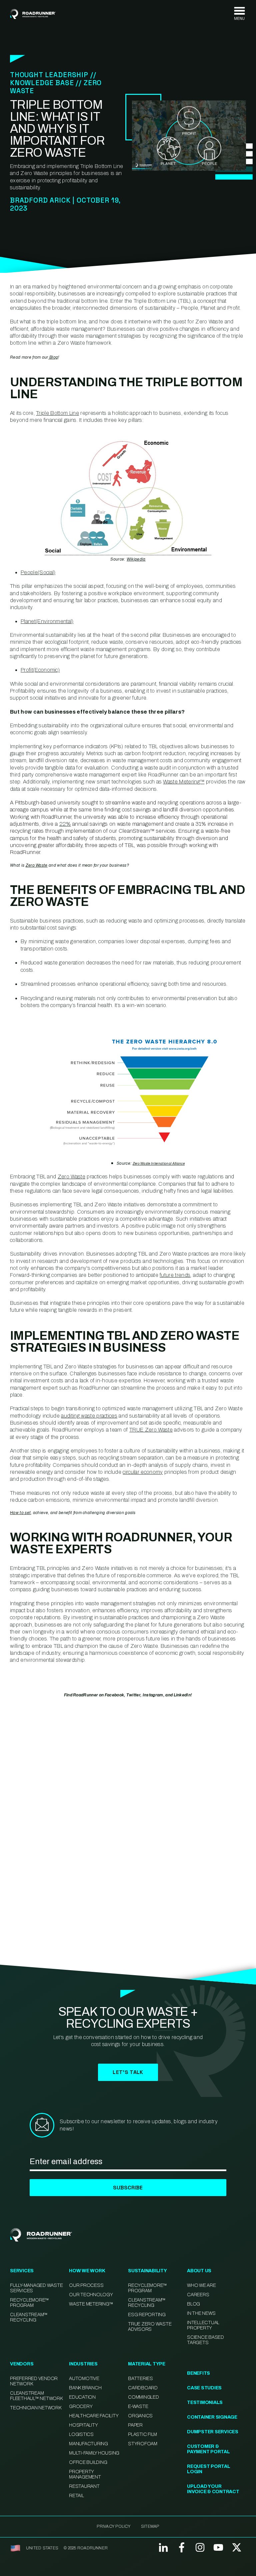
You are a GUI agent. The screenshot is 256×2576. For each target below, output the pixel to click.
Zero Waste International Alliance (159, 1164)
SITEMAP (150, 2526)
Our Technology (91, 2295)
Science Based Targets (205, 2340)
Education (82, 2397)
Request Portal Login (209, 2469)
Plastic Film (142, 2434)
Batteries (140, 2379)
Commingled (143, 2397)
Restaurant (84, 2486)
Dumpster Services (213, 2432)
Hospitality (83, 2425)
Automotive (84, 2379)
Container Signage (212, 2417)
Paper (135, 2425)
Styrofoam (143, 2444)
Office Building (88, 2462)
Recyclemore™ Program (147, 2288)
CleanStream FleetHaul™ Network (36, 2396)
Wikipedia (136, 559)
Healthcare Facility (94, 2416)
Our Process (86, 2285)
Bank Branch (85, 2388)
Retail (76, 2496)
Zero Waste (37, 865)
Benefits (198, 2373)
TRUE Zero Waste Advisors (150, 2327)
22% (65, 824)
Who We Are (201, 2285)
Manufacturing (88, 2444)
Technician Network (36, 2408)
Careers (198, 2295)
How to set (20, 1513)
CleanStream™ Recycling (29, 2317)
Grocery (81, 2406)
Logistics (81, 2434)
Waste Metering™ (91, 2304)
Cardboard (143, 2388)
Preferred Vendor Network (34, 2381)
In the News (201, 2313)
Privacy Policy (113, 2526)
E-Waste (138, 2406)
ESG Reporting (147, 2315)
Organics (140, 2416)
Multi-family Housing (94, 2453)
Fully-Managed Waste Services (36, 2288)
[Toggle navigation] (239, 14)
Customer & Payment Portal (208, 2449)
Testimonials (205, 2403)
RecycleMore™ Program (29, 2303)
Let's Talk (128, 2072)
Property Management (85, 2474)
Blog (53, 357)
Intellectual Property (203, 2325)
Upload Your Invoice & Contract (213, 2489)
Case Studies (204, 2388)
